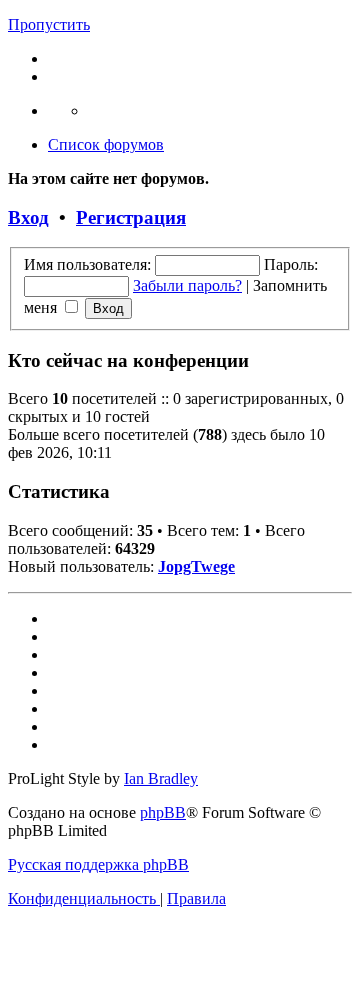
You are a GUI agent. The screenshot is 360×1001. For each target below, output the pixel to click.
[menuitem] (84, 898)
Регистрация (131, 217)
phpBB (163, 812)
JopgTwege (196, 566)
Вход (28, 217)
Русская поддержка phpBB (98, 864)
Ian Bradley (161, 778)
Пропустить (49, 24)
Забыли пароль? (187, 285)
